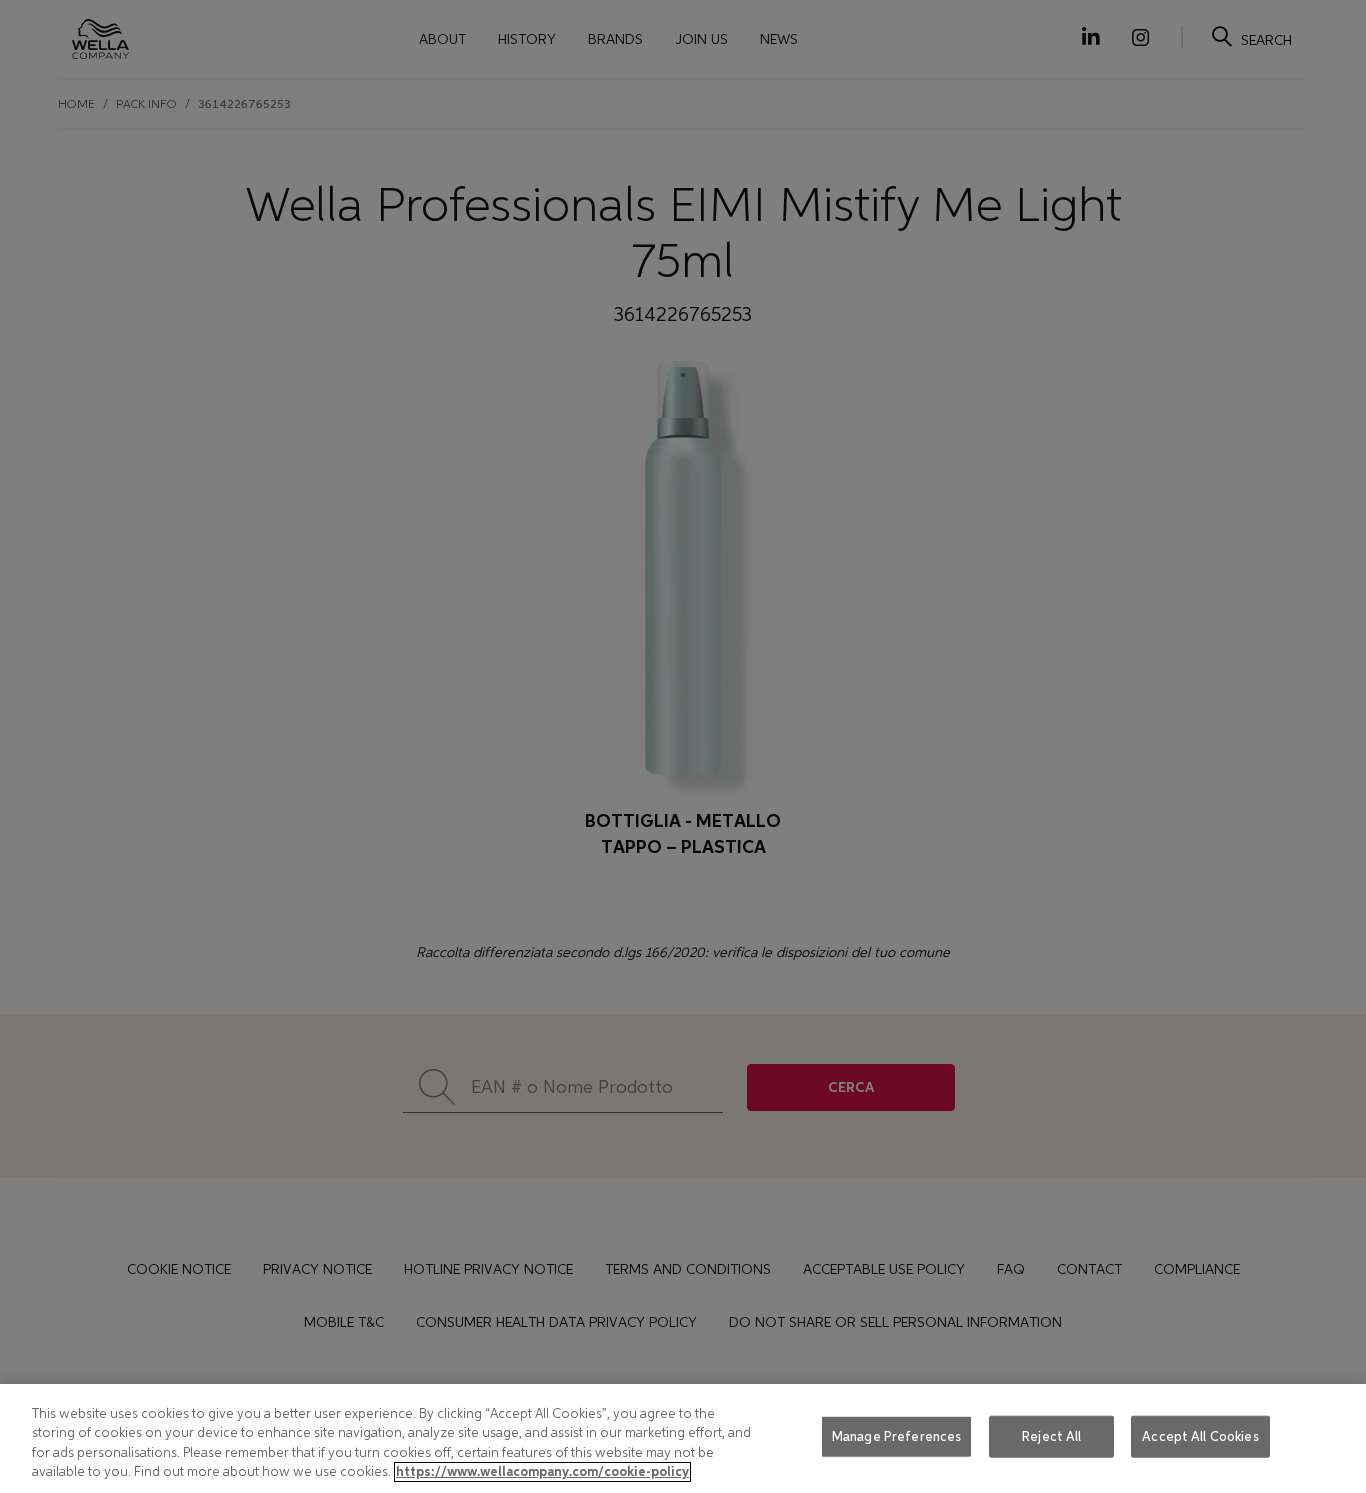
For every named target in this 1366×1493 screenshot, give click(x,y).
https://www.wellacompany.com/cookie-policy (542, 1472)
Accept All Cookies (1200, 1436)
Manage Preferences (896, 1436)
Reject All (1051, 1436)
